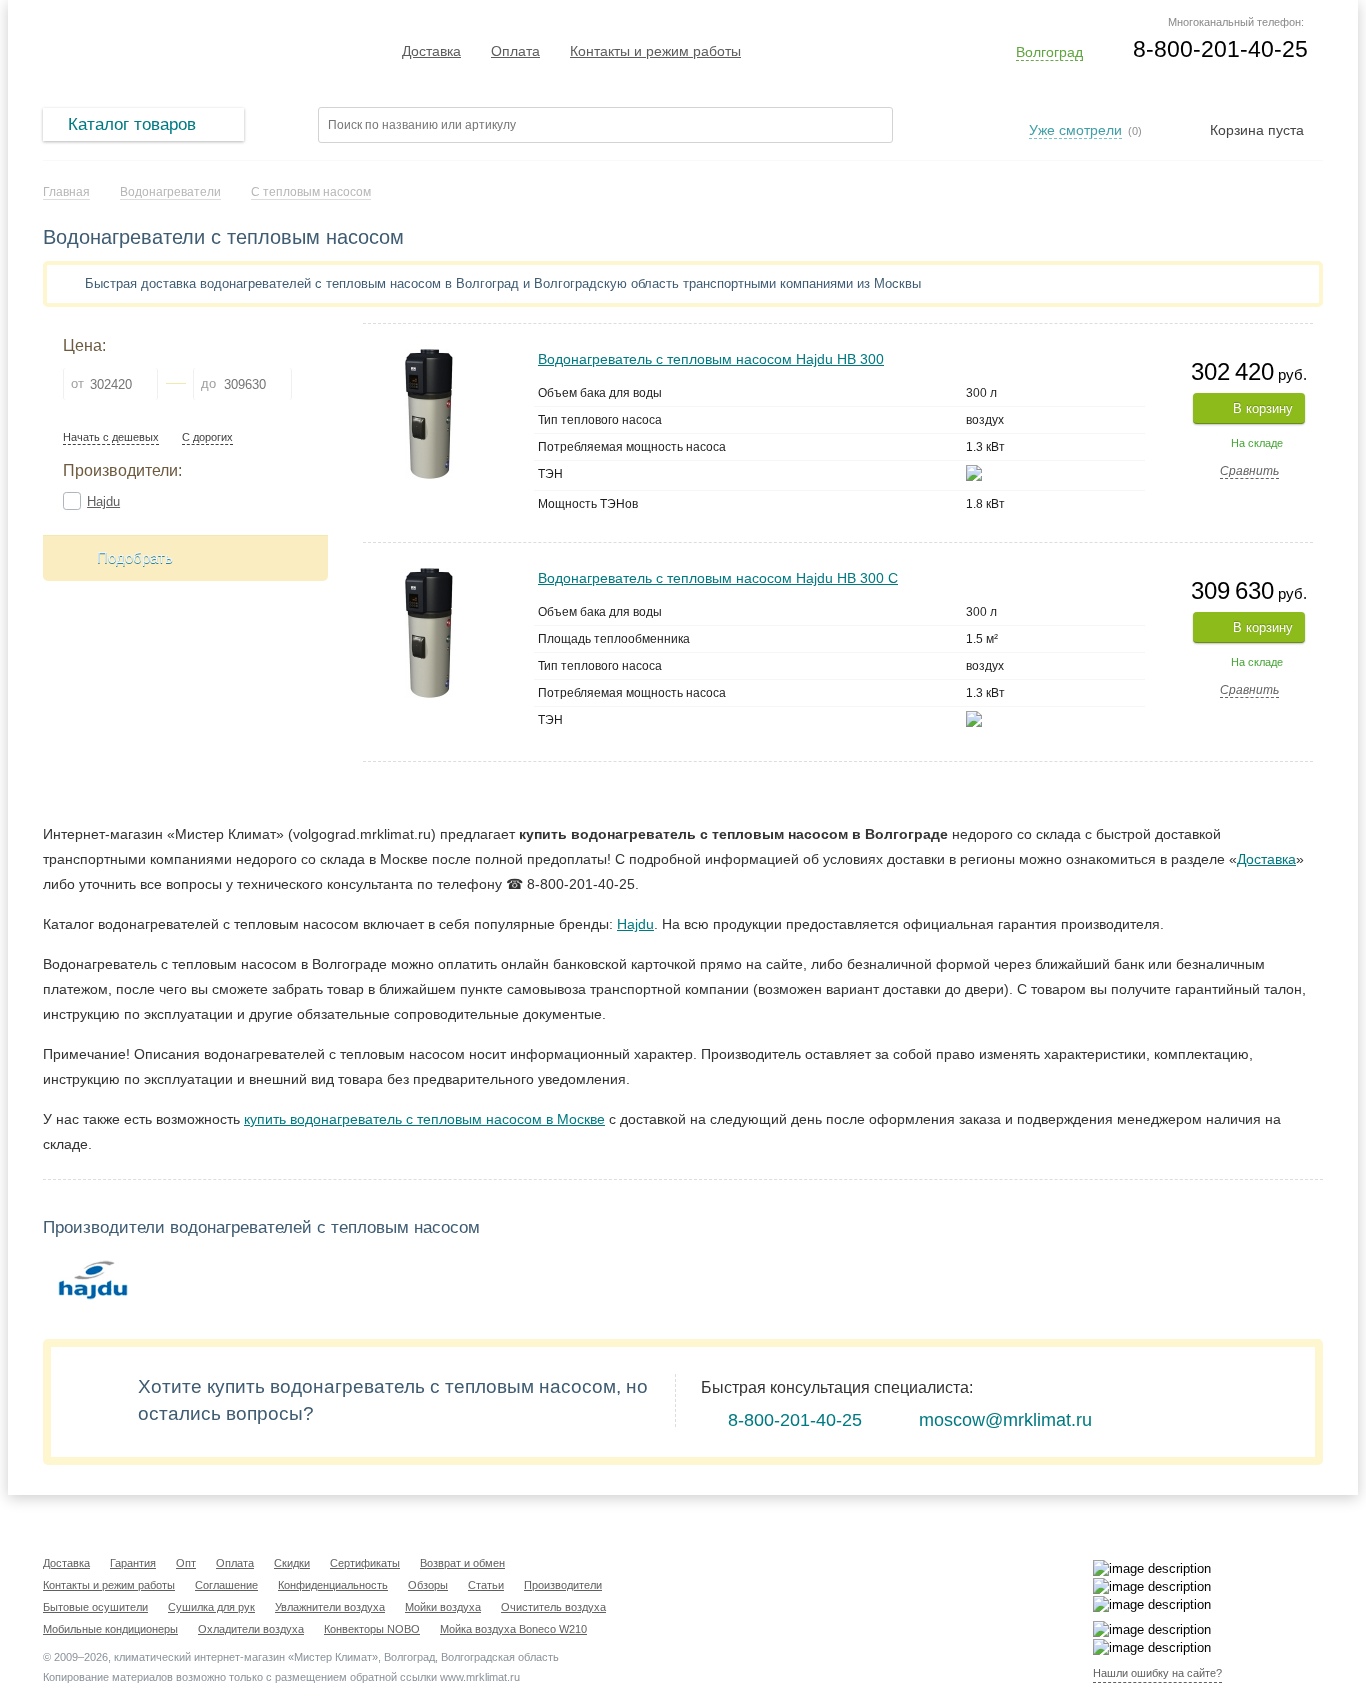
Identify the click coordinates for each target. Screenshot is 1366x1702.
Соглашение (226, 1585)
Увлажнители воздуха (330, 1607)
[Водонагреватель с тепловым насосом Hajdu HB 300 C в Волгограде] (429, 576)
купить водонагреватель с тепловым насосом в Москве (424, 1119)
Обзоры (428, 1585)
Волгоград (1049, 52)
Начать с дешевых (111, 437)
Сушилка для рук (211, 1607)
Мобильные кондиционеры (110, 1629)
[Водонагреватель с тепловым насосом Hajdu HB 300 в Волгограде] (429, 357)
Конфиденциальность (333, 1585)
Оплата (515, 51)
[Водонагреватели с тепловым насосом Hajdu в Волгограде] (93, 1283)
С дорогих (207, 437)
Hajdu (103, 501)
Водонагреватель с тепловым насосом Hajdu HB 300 (711, 359)
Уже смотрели (1075, 130)
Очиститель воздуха (553, 1607)
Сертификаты (365, 1563)
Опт (186, 1563)
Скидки (292, 1563)
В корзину (1263, 408)
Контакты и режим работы (655, 51)
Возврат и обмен (462, 1563)
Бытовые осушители (95, 1607)
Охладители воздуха (251, 1629)
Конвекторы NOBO (372, 1629)
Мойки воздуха (443, 1607)
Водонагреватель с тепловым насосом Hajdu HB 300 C (718, 578)
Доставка (431, 51)
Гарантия (133, 1563)
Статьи (486, 1585)
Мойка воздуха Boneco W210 (513, 1629)
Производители (563, 1585)
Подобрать (135, 557)
